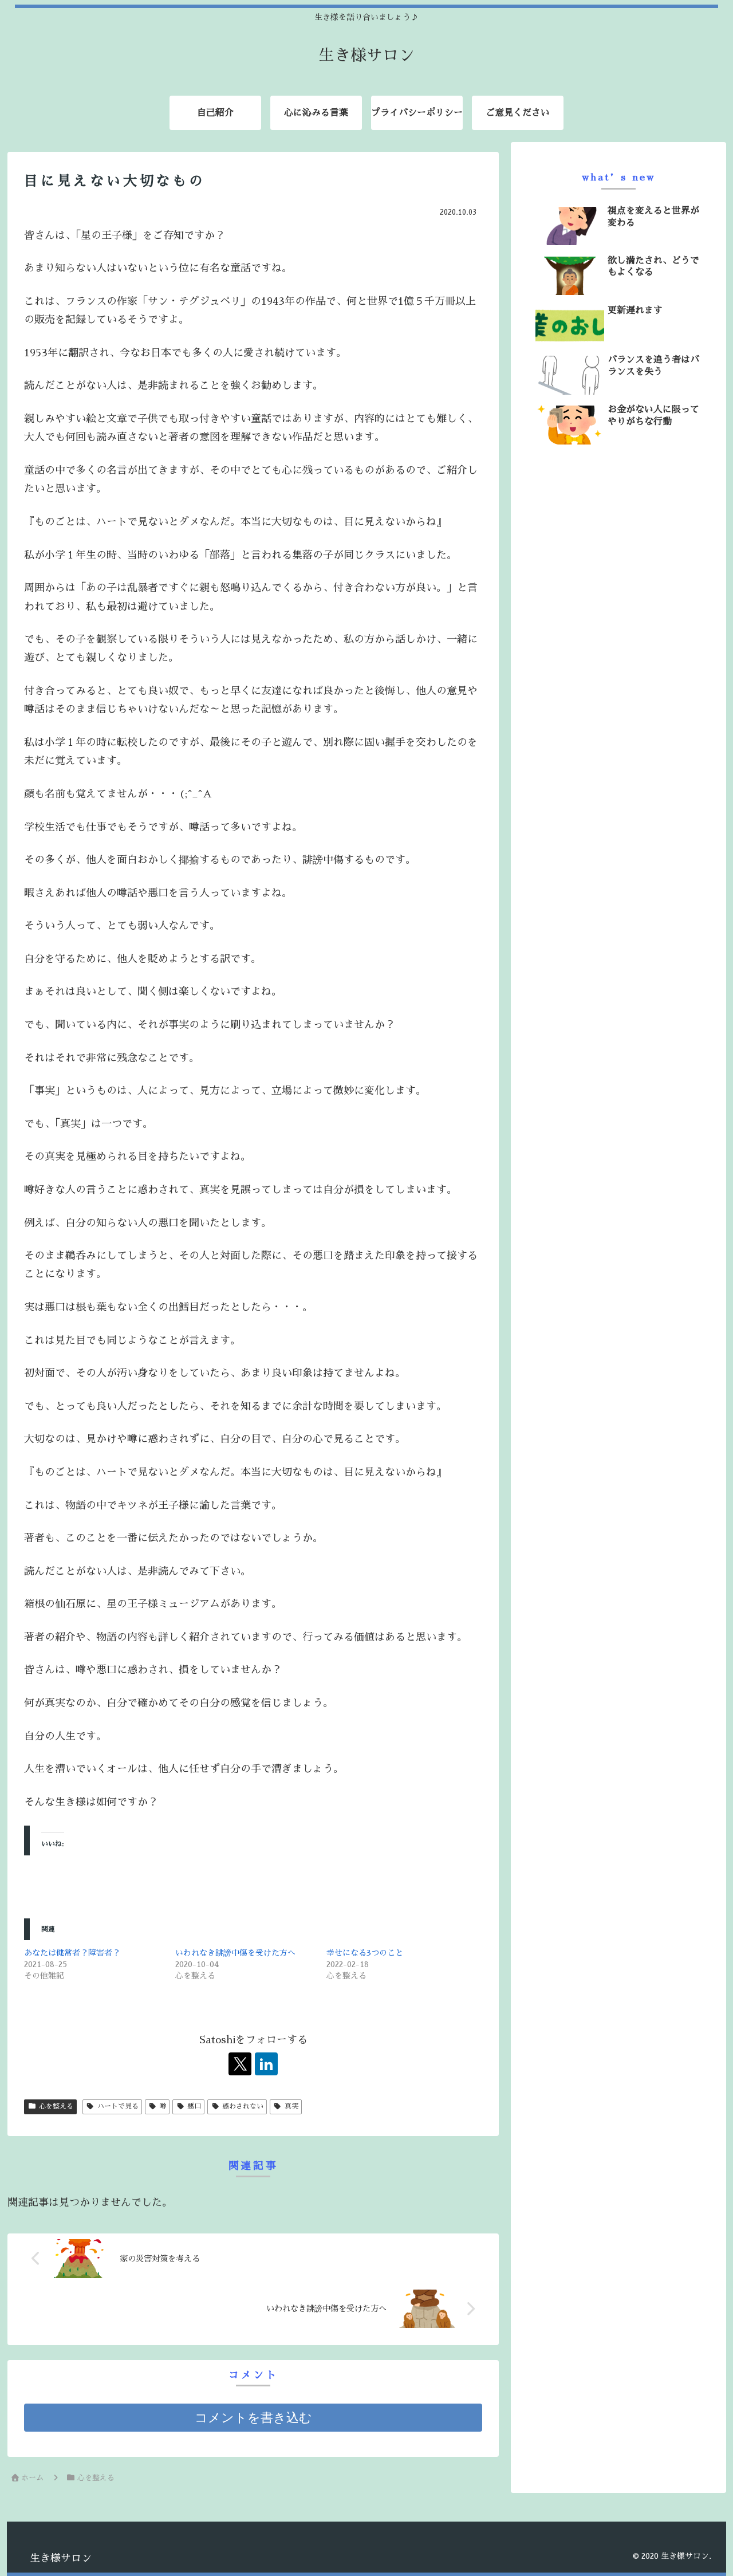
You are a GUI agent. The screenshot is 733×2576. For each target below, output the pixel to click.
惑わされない (243, 2106)
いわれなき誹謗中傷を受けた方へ (235, 1953)
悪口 (194, 2106)
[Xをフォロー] (240, 2064)
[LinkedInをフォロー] (266, 2064)
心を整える (56, 2106)
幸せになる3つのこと (365, 1953)
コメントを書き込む (253, 2418)
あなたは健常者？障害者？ (72, 1953)
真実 (291, 2106)
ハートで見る (118, 2106)
